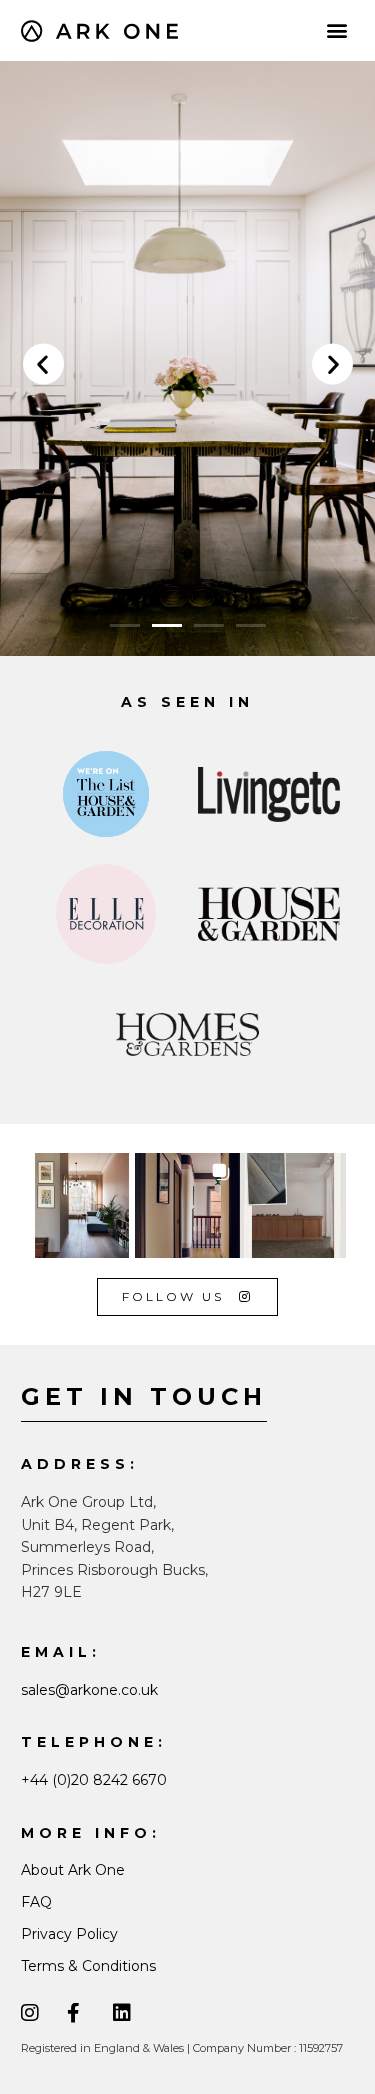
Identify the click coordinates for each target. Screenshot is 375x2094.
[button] (337, 30)
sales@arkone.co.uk (89, 1690)
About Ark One (73, 1870)
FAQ (36, 1902)
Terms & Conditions (88, 1966)
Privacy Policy (69, 1934)
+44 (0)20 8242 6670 (94, 1780)
